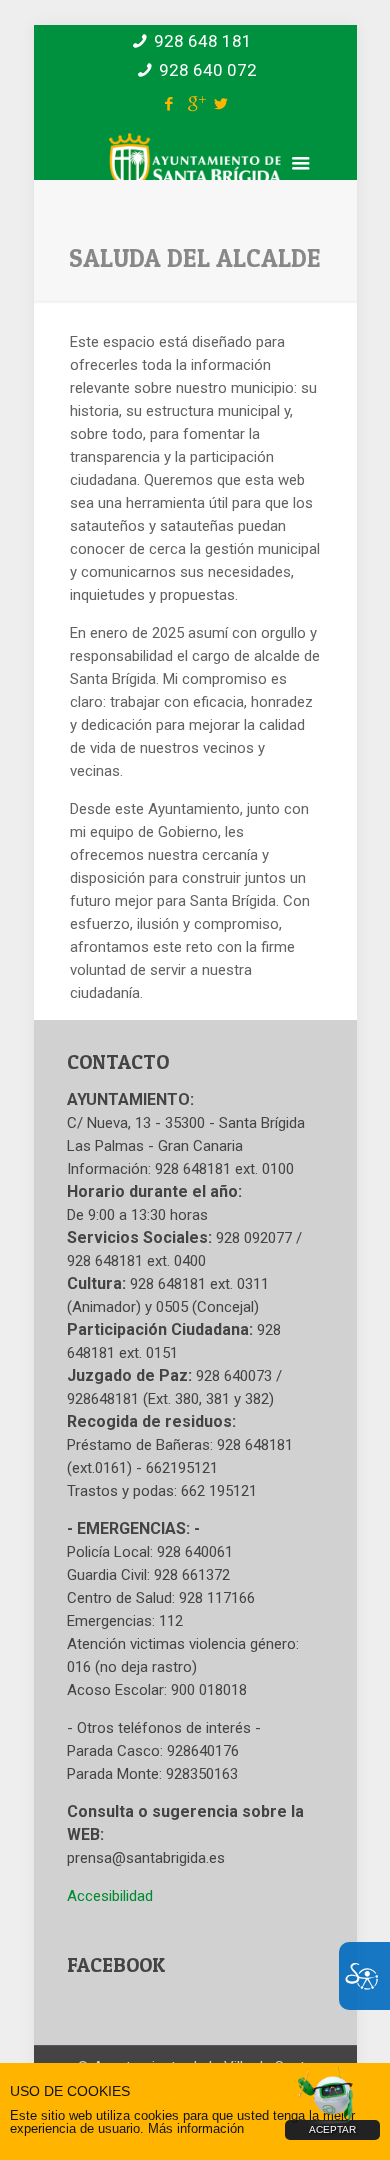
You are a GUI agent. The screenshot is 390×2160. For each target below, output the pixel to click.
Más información (196, 2128)
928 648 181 (203, 41)
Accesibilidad (110, 1896)
